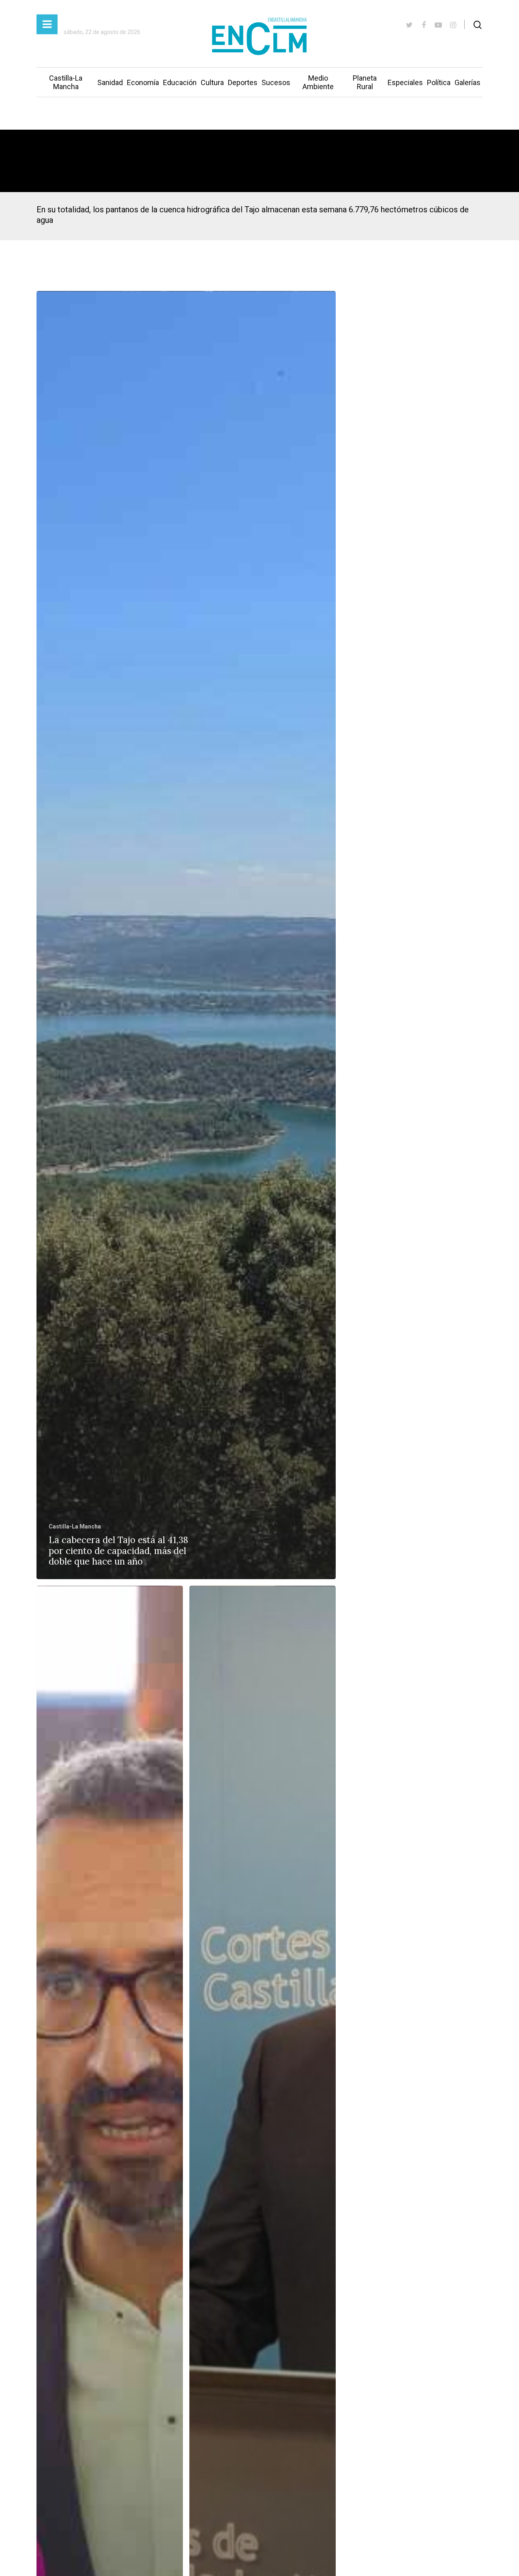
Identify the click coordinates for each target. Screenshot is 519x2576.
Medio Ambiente (318, 82)
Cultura (212, 82)
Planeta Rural (365, 82)
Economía (143, 82)
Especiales (405, 82)
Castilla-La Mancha (66, 82)
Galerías (468, 82)
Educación (180, 82)
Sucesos (276, 82)
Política (439, 82)
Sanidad (110, 82)
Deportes (243, 82)
